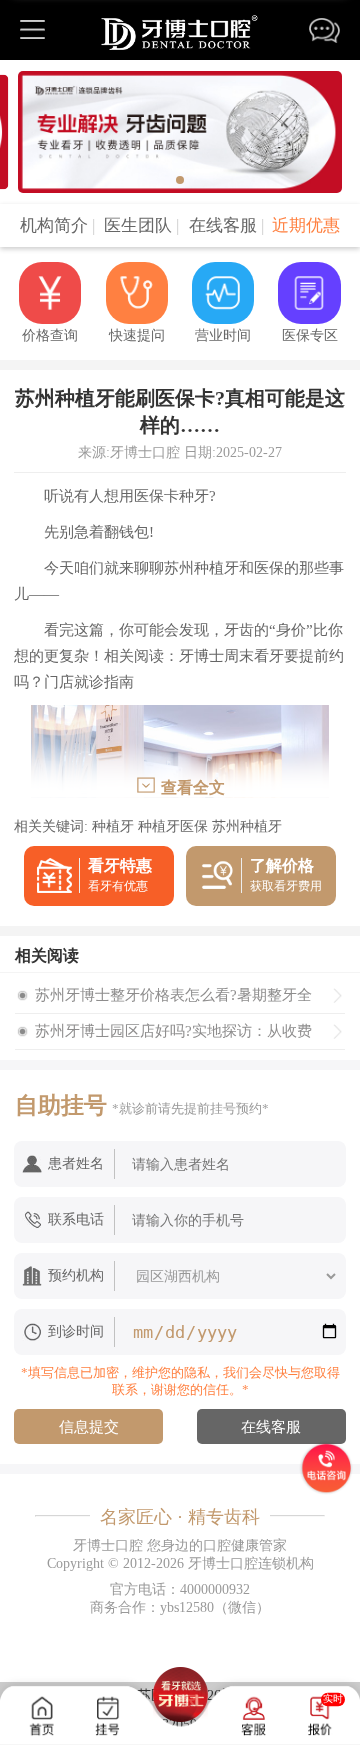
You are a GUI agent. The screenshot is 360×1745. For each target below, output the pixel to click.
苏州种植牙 (247, 826)
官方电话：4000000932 (180, 1589)
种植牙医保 (173, 826)
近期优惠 (306, 225)
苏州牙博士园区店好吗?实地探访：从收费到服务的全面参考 (173, 1036)
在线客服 (226, 225)
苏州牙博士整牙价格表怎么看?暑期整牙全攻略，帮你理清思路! (173, 1000)
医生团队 (141, 225)
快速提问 (137, 335)
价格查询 (50, 335)
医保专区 (310, 335)
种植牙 (113, 826)
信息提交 (89, 1426)
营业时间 (223, 335)
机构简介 (57, 225)
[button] (180, 180)
